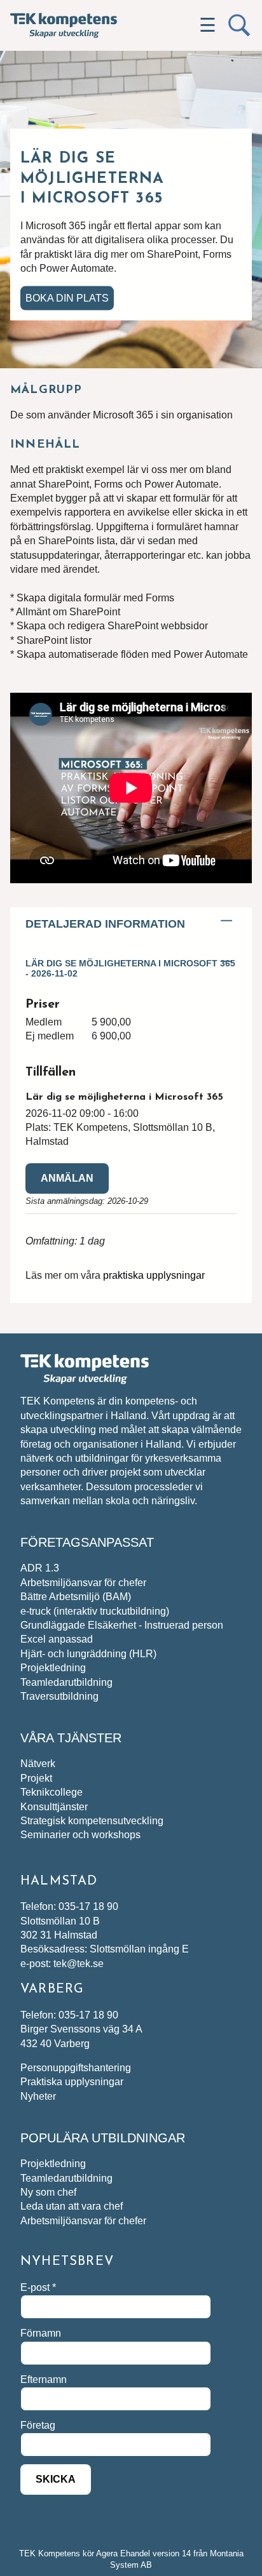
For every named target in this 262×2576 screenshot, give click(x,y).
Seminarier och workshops (80, 1835)
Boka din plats (67, 297)
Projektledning (53, 1668)
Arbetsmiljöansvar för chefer (83, 1583)
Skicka (56, 2479)
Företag (38, 2425)
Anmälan (67, 1178)
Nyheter (38, 2096)
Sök (239, 25)
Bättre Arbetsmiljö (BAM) (76, 1597)
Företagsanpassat (87, 1542)
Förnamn (41, 2333)
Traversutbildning (59, 1696)
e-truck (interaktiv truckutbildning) (95, 1611)
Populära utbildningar (103, 2138)
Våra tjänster (71, 1738)
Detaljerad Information (105, 924)
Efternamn (44, 2379)
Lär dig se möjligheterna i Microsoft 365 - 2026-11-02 (130, 968)
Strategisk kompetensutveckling (92, 1821)
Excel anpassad (57, 1639)
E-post (38, 2287)
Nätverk (38, 1764)
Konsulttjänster (54, 1807)
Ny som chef (48, 2192)
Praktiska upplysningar (72, 2082)
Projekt (36, 1778)
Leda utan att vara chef (72, 2206)
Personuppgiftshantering (76, 2068)
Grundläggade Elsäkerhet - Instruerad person (122, 1625)
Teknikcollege (52, 1792)
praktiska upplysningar (154, 1275)
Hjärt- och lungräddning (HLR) (88, 1654)
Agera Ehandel (123, 2553)
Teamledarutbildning (66, 1682)
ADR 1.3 (40, 1568)
